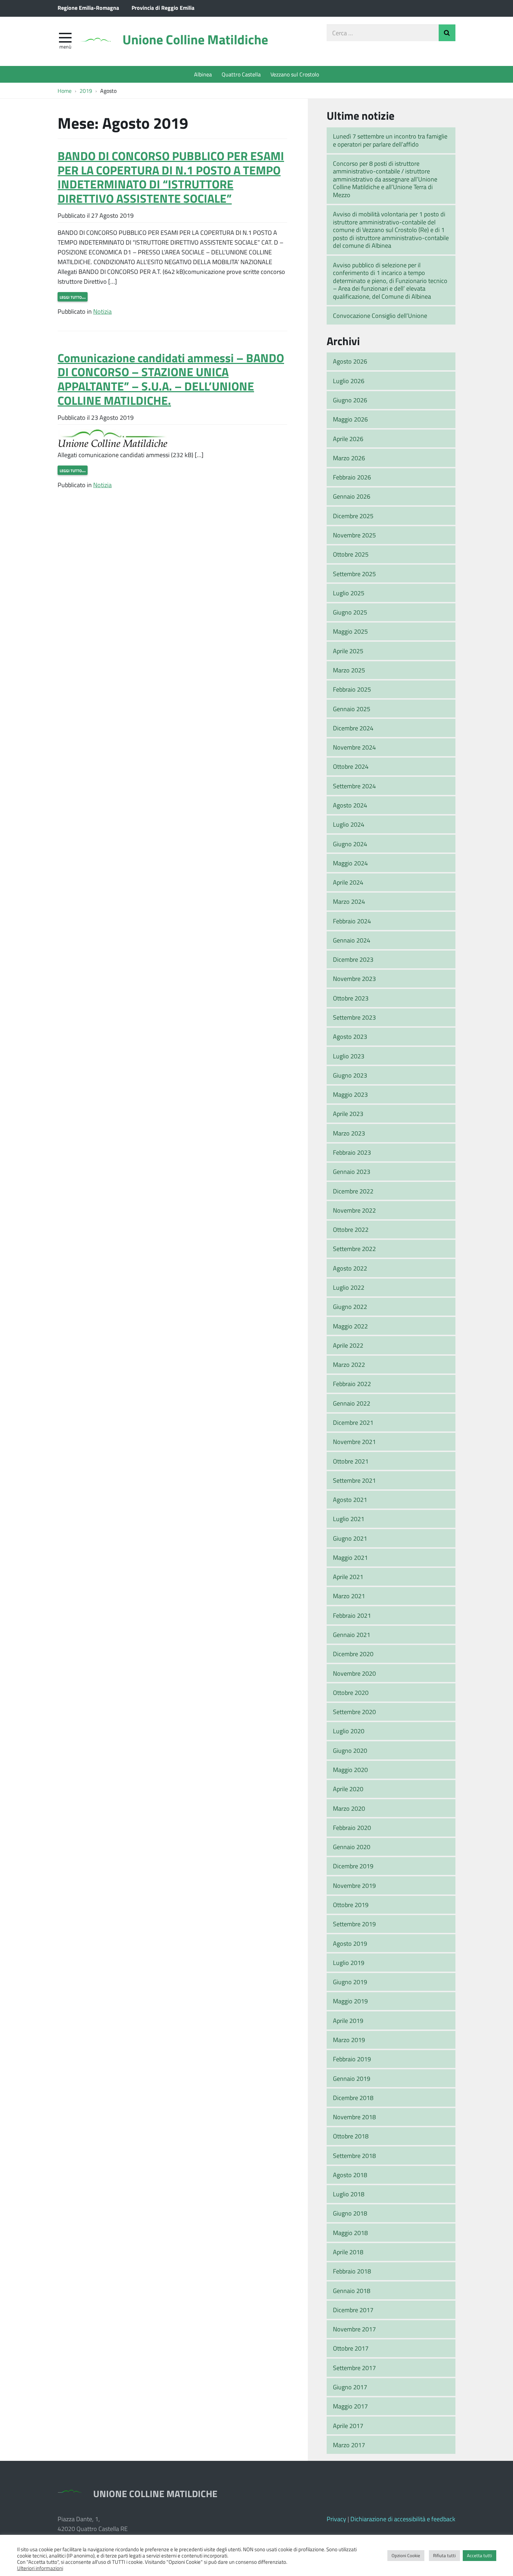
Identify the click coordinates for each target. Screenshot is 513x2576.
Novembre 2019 (354, 1885)
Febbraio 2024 (352, 921)
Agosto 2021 (350, 1499)
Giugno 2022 (350, 1306)
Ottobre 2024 (351, 766)
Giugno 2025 (350, 612)
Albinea (203, 74)
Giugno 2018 (350, 2213)
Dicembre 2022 (353, 1191)
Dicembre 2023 (353, 959)
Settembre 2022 (354, 1249)
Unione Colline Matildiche (195, 39)
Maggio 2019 (350, 2001)
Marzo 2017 (349, 2445)
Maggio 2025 (350, 631)
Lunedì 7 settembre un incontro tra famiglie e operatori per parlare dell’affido (390, 140)
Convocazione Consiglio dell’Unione (380, 315)
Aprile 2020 (348, 1789)
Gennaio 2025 (352, 709)
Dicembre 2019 (353, 1866)
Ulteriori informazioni (40, 2568)
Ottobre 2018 (351, 2136)
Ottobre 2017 (351, 2348)
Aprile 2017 (348, 2426)
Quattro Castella (241, 74)
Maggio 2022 (350, 1326)
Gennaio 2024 (352, 940)
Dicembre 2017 (353, 2310)
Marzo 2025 (349, 670)
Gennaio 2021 (352, 1635)
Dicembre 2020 (353, 1654)
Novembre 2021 (354, 1442)
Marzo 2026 (349, 458)
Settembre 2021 (354, 1480)
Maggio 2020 (350, 1770)
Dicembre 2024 (353, 728)
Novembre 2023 (354, 978)
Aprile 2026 (348, 439)
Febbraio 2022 (352, 1384)
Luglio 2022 (349, 1287)
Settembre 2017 (354, 2368)
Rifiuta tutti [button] (444, 2555)
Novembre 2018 (354, 2117)
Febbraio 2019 (352, 2059)
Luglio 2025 (349, 593)
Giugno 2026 (350, 400)
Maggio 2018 (350, 2233)
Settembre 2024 (354, 786)
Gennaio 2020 (352, 1847)
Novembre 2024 (354, 747)
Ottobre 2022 (351, 1229)
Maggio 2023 (350, 1094)
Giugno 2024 (350, 844)
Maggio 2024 (350, 863)
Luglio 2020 (349, 1731)
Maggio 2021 (350, 1557)
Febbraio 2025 (352, 689)
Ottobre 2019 (351, 1905)
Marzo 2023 (349, 1133)
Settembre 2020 (354, 1712)
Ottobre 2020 (351, 1692)
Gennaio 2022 (352, 1403)
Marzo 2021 (349, 1596)
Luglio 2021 (349, 1519)
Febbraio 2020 (352, 1827)
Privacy (336, 2519)
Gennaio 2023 (352, 1171)
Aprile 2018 (348, 2252)
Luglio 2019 (349, 1963)
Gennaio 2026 (352, 496)
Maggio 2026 (350, 419)
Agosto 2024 (350, 805)
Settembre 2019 (354, 1924)
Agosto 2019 (350, 1943)
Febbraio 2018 (352, 2271)
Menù (65, 46)
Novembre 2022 (354, 1210)
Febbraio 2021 (352, 1615)
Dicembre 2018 (353, 2098)
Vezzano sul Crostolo (295, 74)
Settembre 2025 (354, 574)
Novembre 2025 (354, 535)
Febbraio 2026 (352, 477)
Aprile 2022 (348, 1345)
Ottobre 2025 (351, 554)
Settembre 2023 (354, 1017)
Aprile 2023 (348, 1114)
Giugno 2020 (350, 1750)
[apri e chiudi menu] (65, 37)
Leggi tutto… (73, 297)
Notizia (102, 311)
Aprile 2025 (348, 651)
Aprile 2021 (348, 1577)
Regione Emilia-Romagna (88, 8)
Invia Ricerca (447, 33)
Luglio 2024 (349, 824)
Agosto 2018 (350, 2175)
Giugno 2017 (350, 2387)
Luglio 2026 (349, 381)
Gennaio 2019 (352, 2078)
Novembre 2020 (354, 1673)
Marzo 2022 (349, 1364)
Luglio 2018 (349, 2194)
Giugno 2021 (350, 1538)
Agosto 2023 (350, 1036)
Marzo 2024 (349, 901)
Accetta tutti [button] (479, 2555)
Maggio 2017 (350, 2406)
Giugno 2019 (350, 1982)
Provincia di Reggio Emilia (163, 8)
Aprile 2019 (348, 2020)
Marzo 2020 (349, 1808)
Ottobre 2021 (351, 1461)
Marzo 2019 (349, 2040)
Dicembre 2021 (353, 1422)
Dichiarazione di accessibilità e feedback (403, 2519)
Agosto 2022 (350, 1268)
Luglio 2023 (349, 1056)
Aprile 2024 (348, 882)
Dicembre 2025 (353, 516)
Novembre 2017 (354, 2329)
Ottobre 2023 (351, 998)
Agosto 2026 (350, 361)
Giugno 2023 (350, 1075)
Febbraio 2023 (352, 1152)
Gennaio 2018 (352, 2291)
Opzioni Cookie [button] (406, 2555)
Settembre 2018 (354, 2156)
